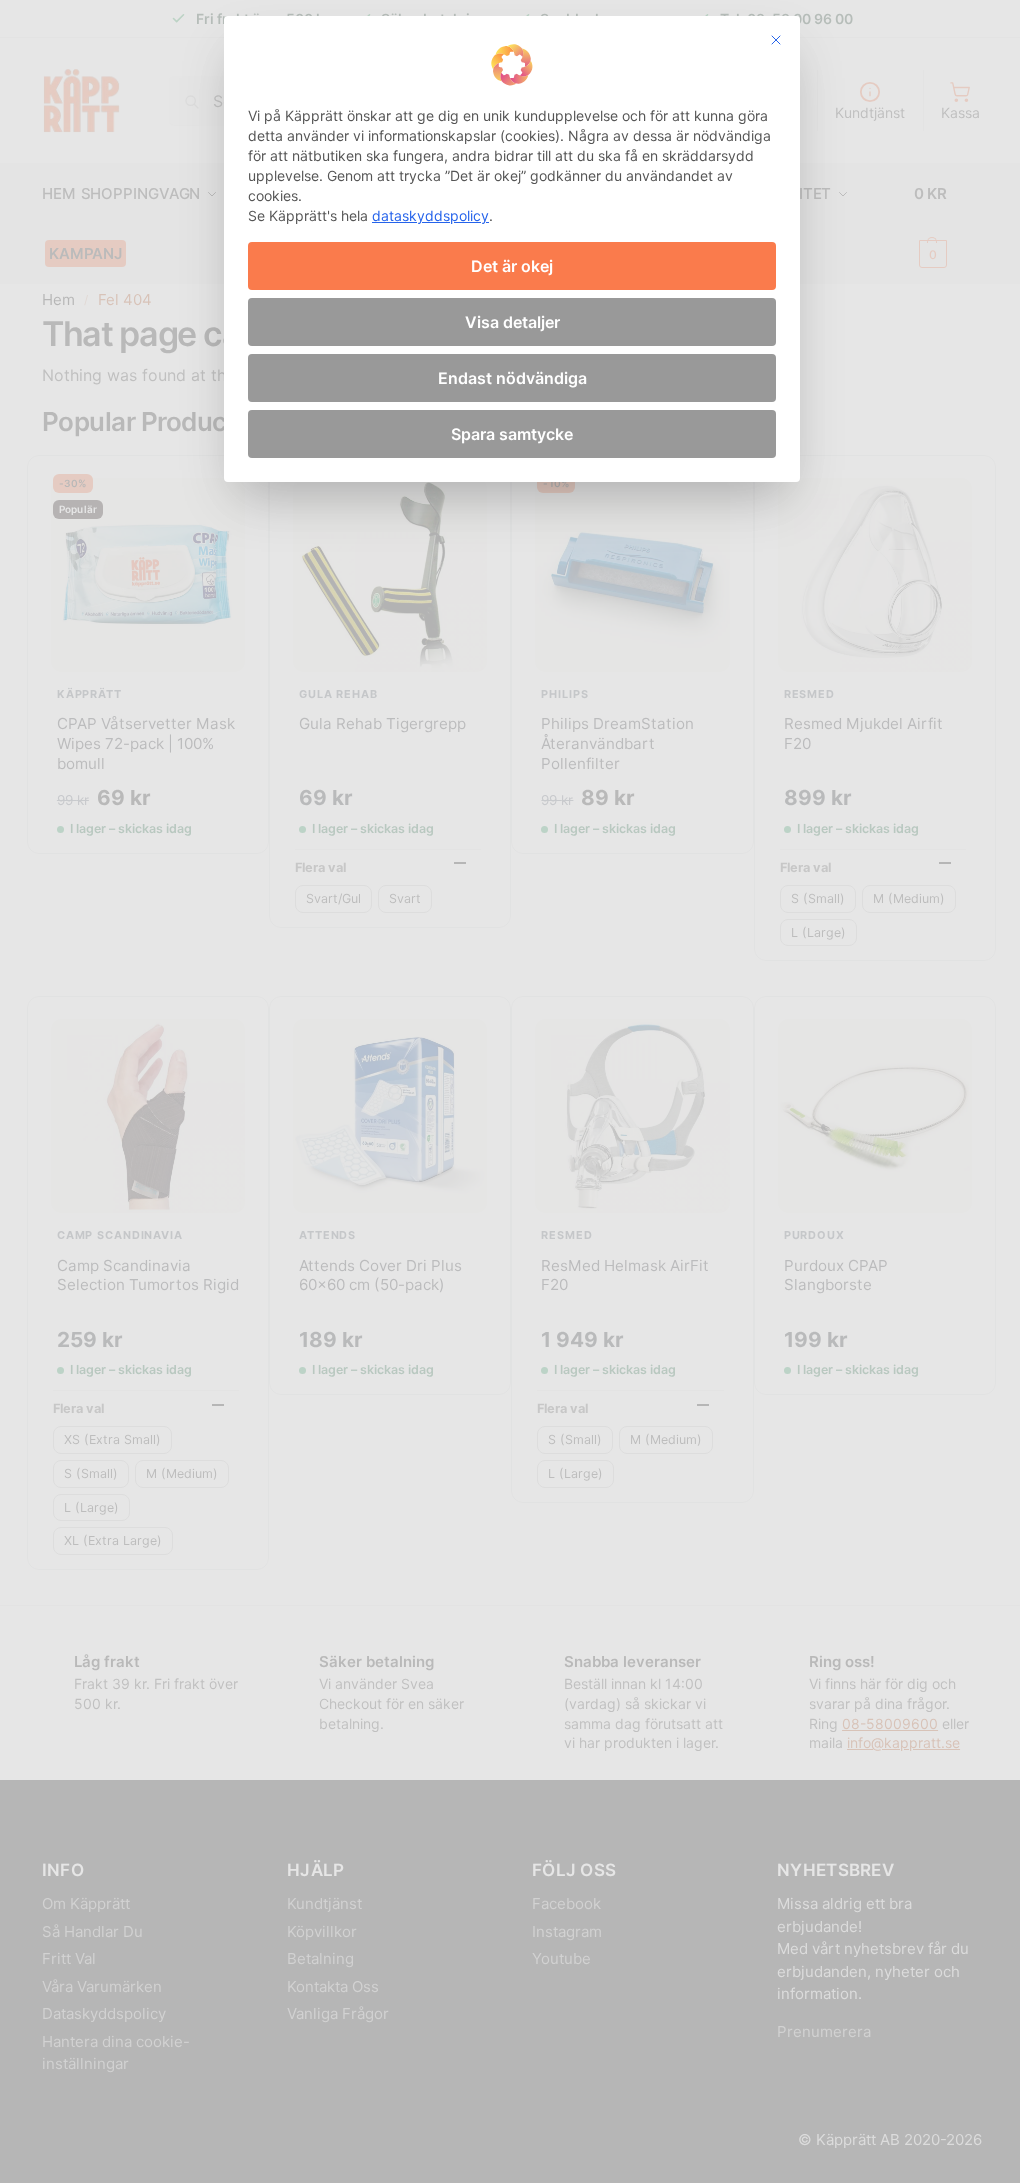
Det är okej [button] (512, 266)
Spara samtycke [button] (512, 434)
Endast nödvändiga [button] (512, 378)
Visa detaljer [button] (512, 322)
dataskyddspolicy (430, 215)
